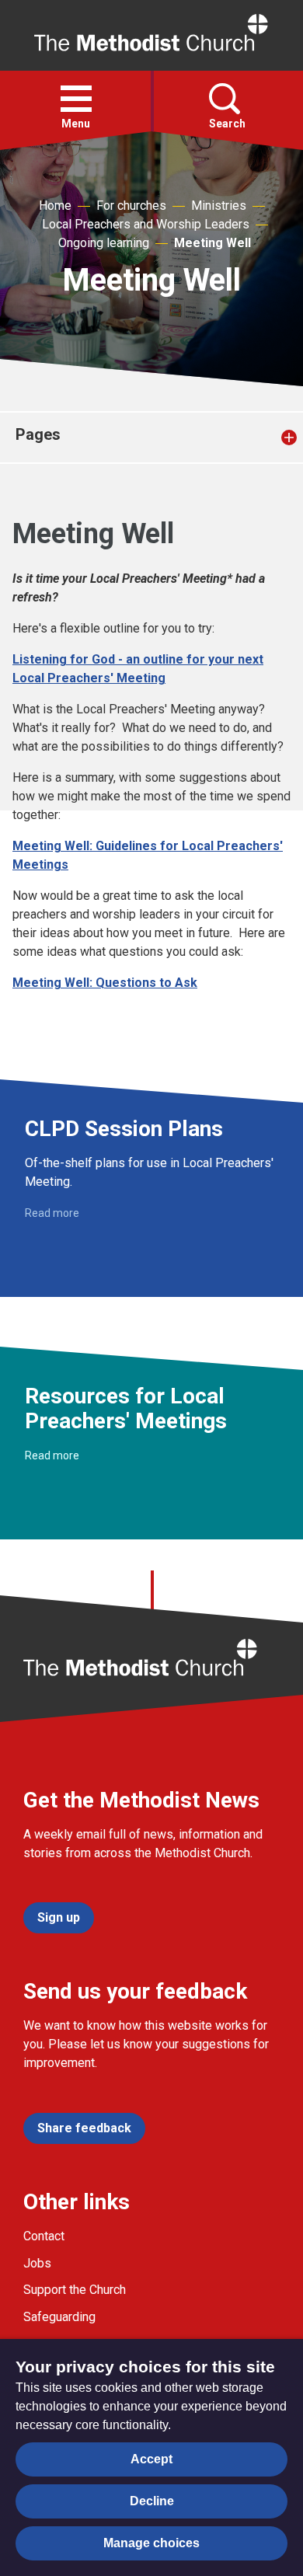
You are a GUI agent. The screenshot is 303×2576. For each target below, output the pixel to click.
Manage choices (151, 2543)
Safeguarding (59, 2317)
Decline (152, 2501)
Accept (151, 2459)
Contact (44, 2236)
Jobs (37, 2263)
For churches (131, 206)
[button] (76, 99)
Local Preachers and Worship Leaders (146, 224)
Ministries (219, 206)
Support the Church (75, 2290)
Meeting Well (212, 243)
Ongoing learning (104, 243)
